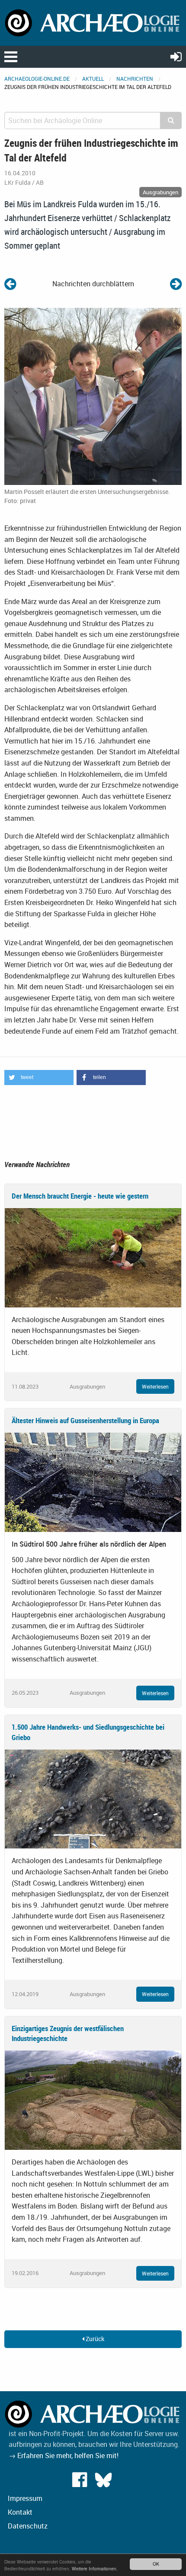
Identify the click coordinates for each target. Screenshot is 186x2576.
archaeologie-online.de (37, 79)
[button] (39, 1078)
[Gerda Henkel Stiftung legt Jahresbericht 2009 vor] (10, 283)
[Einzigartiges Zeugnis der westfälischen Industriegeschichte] (93, 2099)
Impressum (25, 2498)
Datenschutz (28, 2526)
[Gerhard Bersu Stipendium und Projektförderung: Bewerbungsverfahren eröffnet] (176, 283)
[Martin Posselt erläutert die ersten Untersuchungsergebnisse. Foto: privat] (93, 396)
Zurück (94, 2339)
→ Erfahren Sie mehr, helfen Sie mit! (64, 2456)
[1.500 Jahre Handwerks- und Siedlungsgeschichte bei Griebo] (93, 1798)
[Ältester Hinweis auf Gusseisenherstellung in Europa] (93, 1481)
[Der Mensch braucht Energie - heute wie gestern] (93, 1257)
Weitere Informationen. (95, 2568)
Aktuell (93, 79)
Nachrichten (135, 79)
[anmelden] (176, 56)
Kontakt (20, 2512)
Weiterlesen (155, 1386)
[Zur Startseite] (93, 22)
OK (156, 2564)
